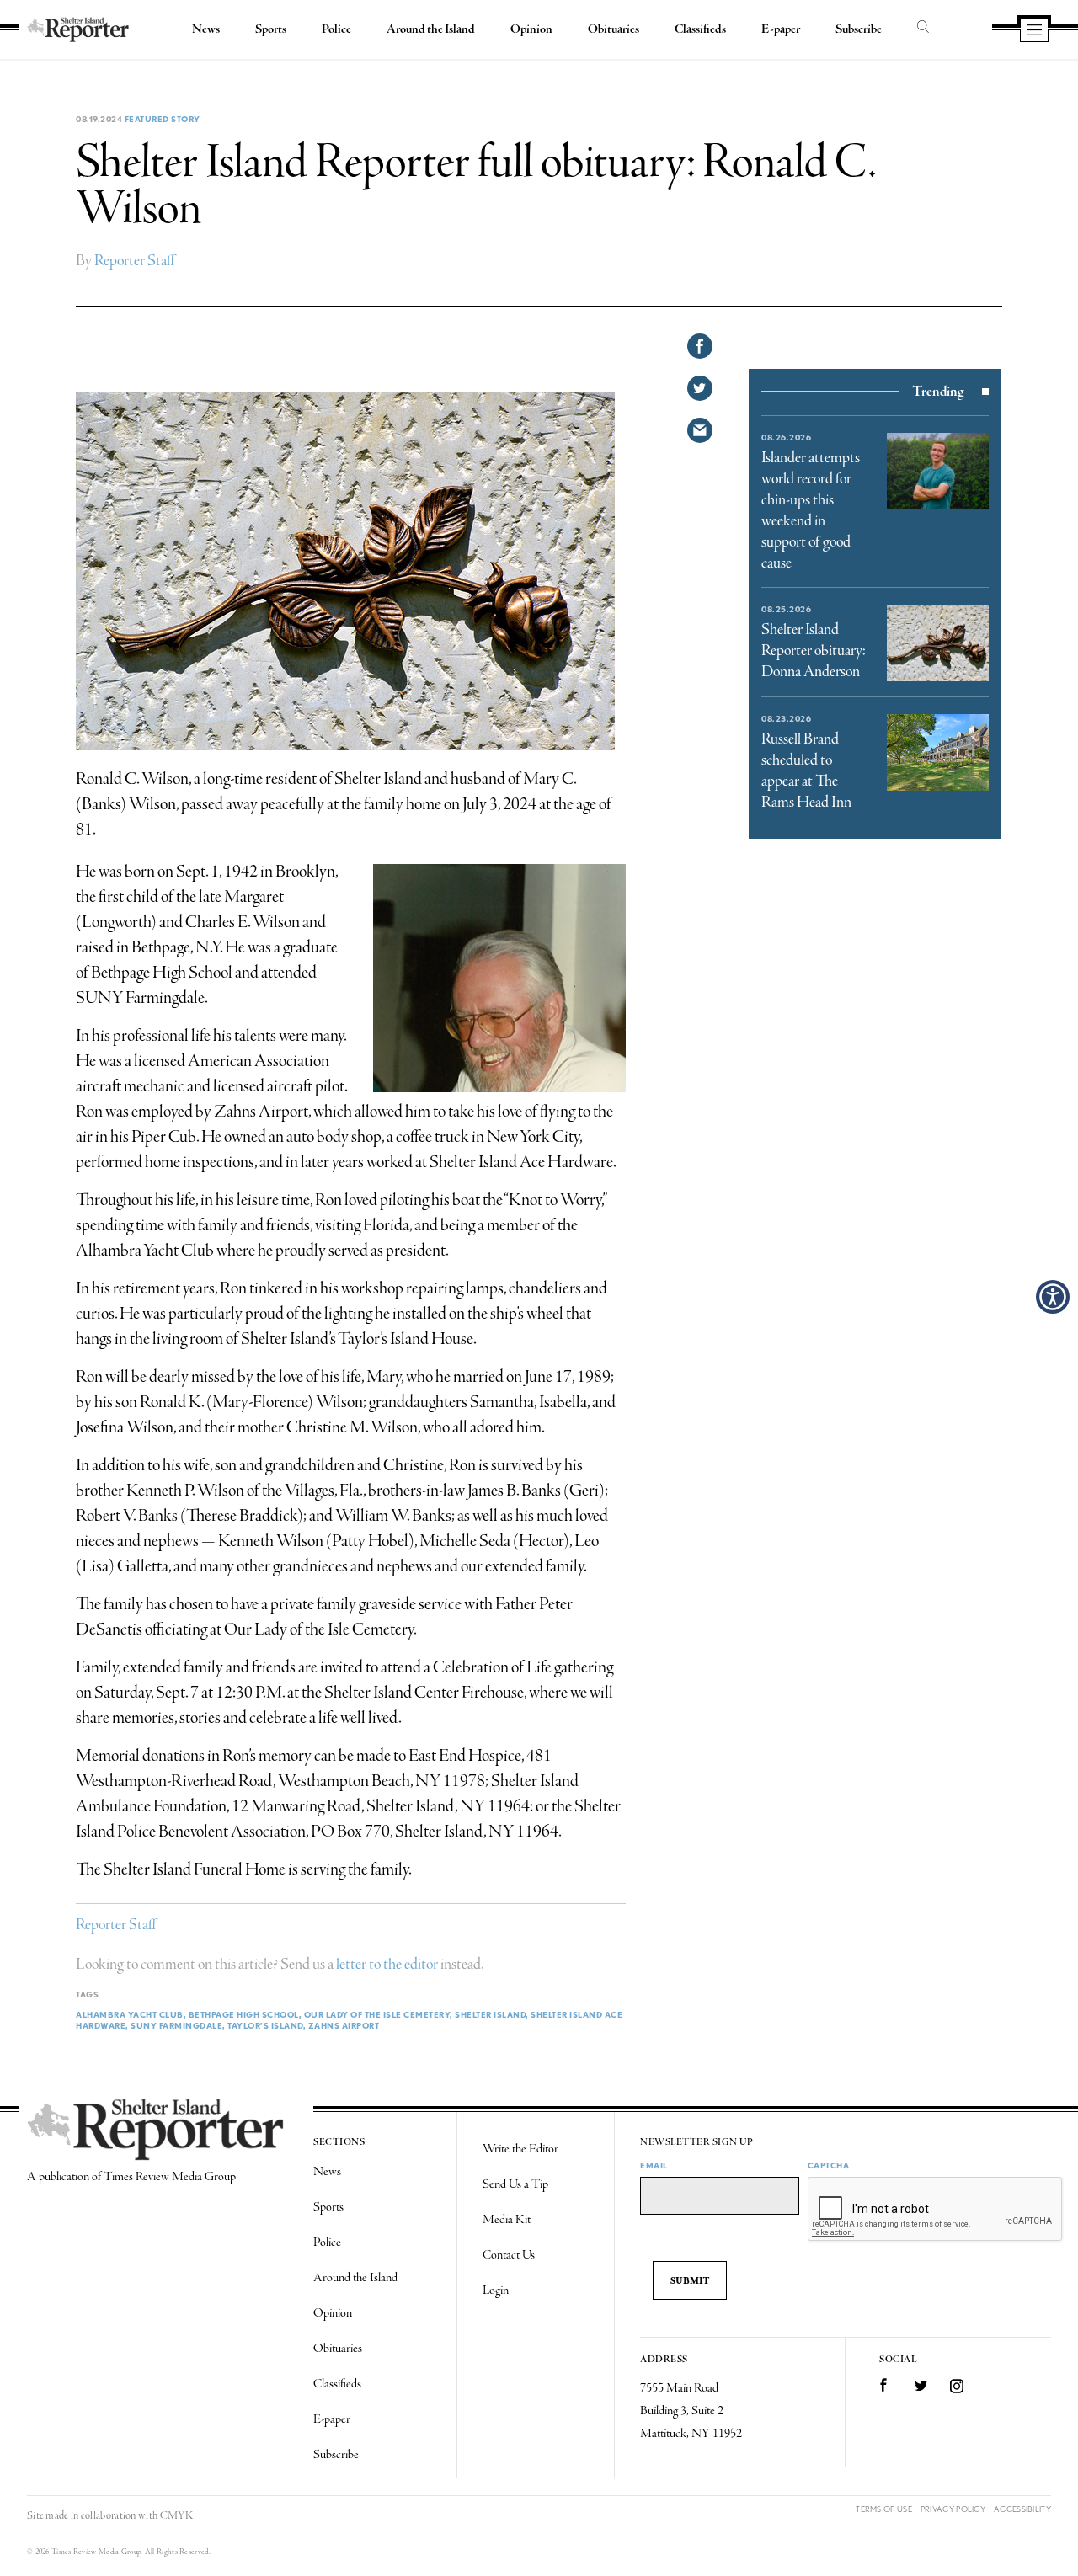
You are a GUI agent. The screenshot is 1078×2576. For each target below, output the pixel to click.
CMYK (176, 2516)
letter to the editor (387, 1965)
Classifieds (700, 29)
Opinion (531, 29)
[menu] (1034, 31)
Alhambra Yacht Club (130, 2014)
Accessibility (1022, 2509)
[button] (1053, 1297)
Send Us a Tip (515, 2184)
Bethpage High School (244, 2014)
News (206, 29)
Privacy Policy (953, 2509)
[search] (923, 28)
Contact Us (509, 2255)
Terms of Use (884, 2509)
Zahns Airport (344, 2025)
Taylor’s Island (265, 2025)
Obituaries (614, 29)
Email (654, 2165)
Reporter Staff (134, 261)
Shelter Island (490, 2014)
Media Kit (507, 2220)
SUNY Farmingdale (176, 2025)
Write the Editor (520, 2149)
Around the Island (431, 29)
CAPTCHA (829, 2165)
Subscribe (859, 29)
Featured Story (163, 119)
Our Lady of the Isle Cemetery (377, 2014)
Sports (271, 29)
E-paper (781, 29)
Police (336, 29)
